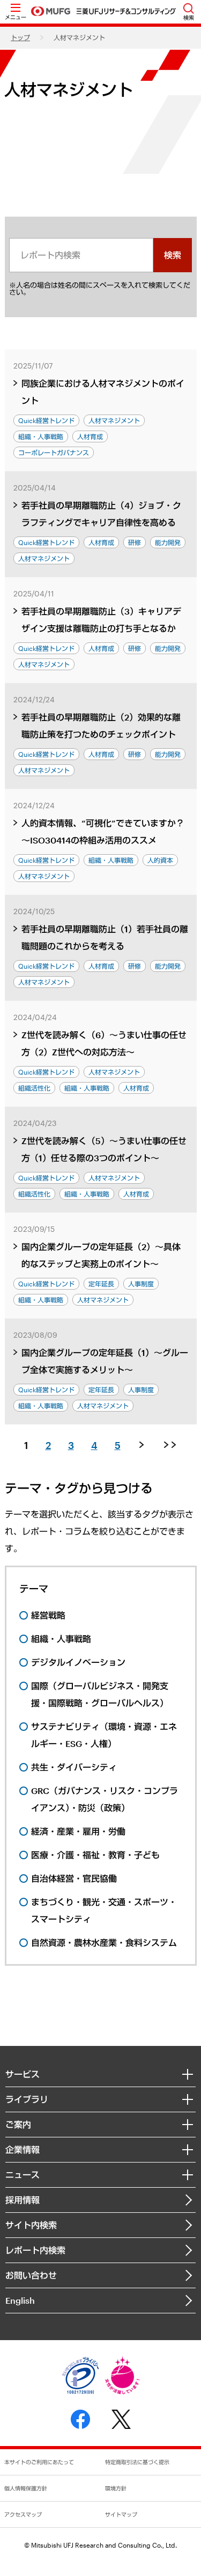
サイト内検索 (31, 2225)
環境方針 (116, 2488)
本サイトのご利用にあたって (39, 2462)
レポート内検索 (35, 2250)
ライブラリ (27, 2099)
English (20, 2300)
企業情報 (23, 2149)
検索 (173, 255)
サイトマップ (121, 2514)
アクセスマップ (23, 2514)
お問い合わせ (31, 2275)
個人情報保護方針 (26, 2488)
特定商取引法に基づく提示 (137, 2462)
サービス (23, 2074)
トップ (20, 37)
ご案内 (18, 2124)
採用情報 (23, 2200)
